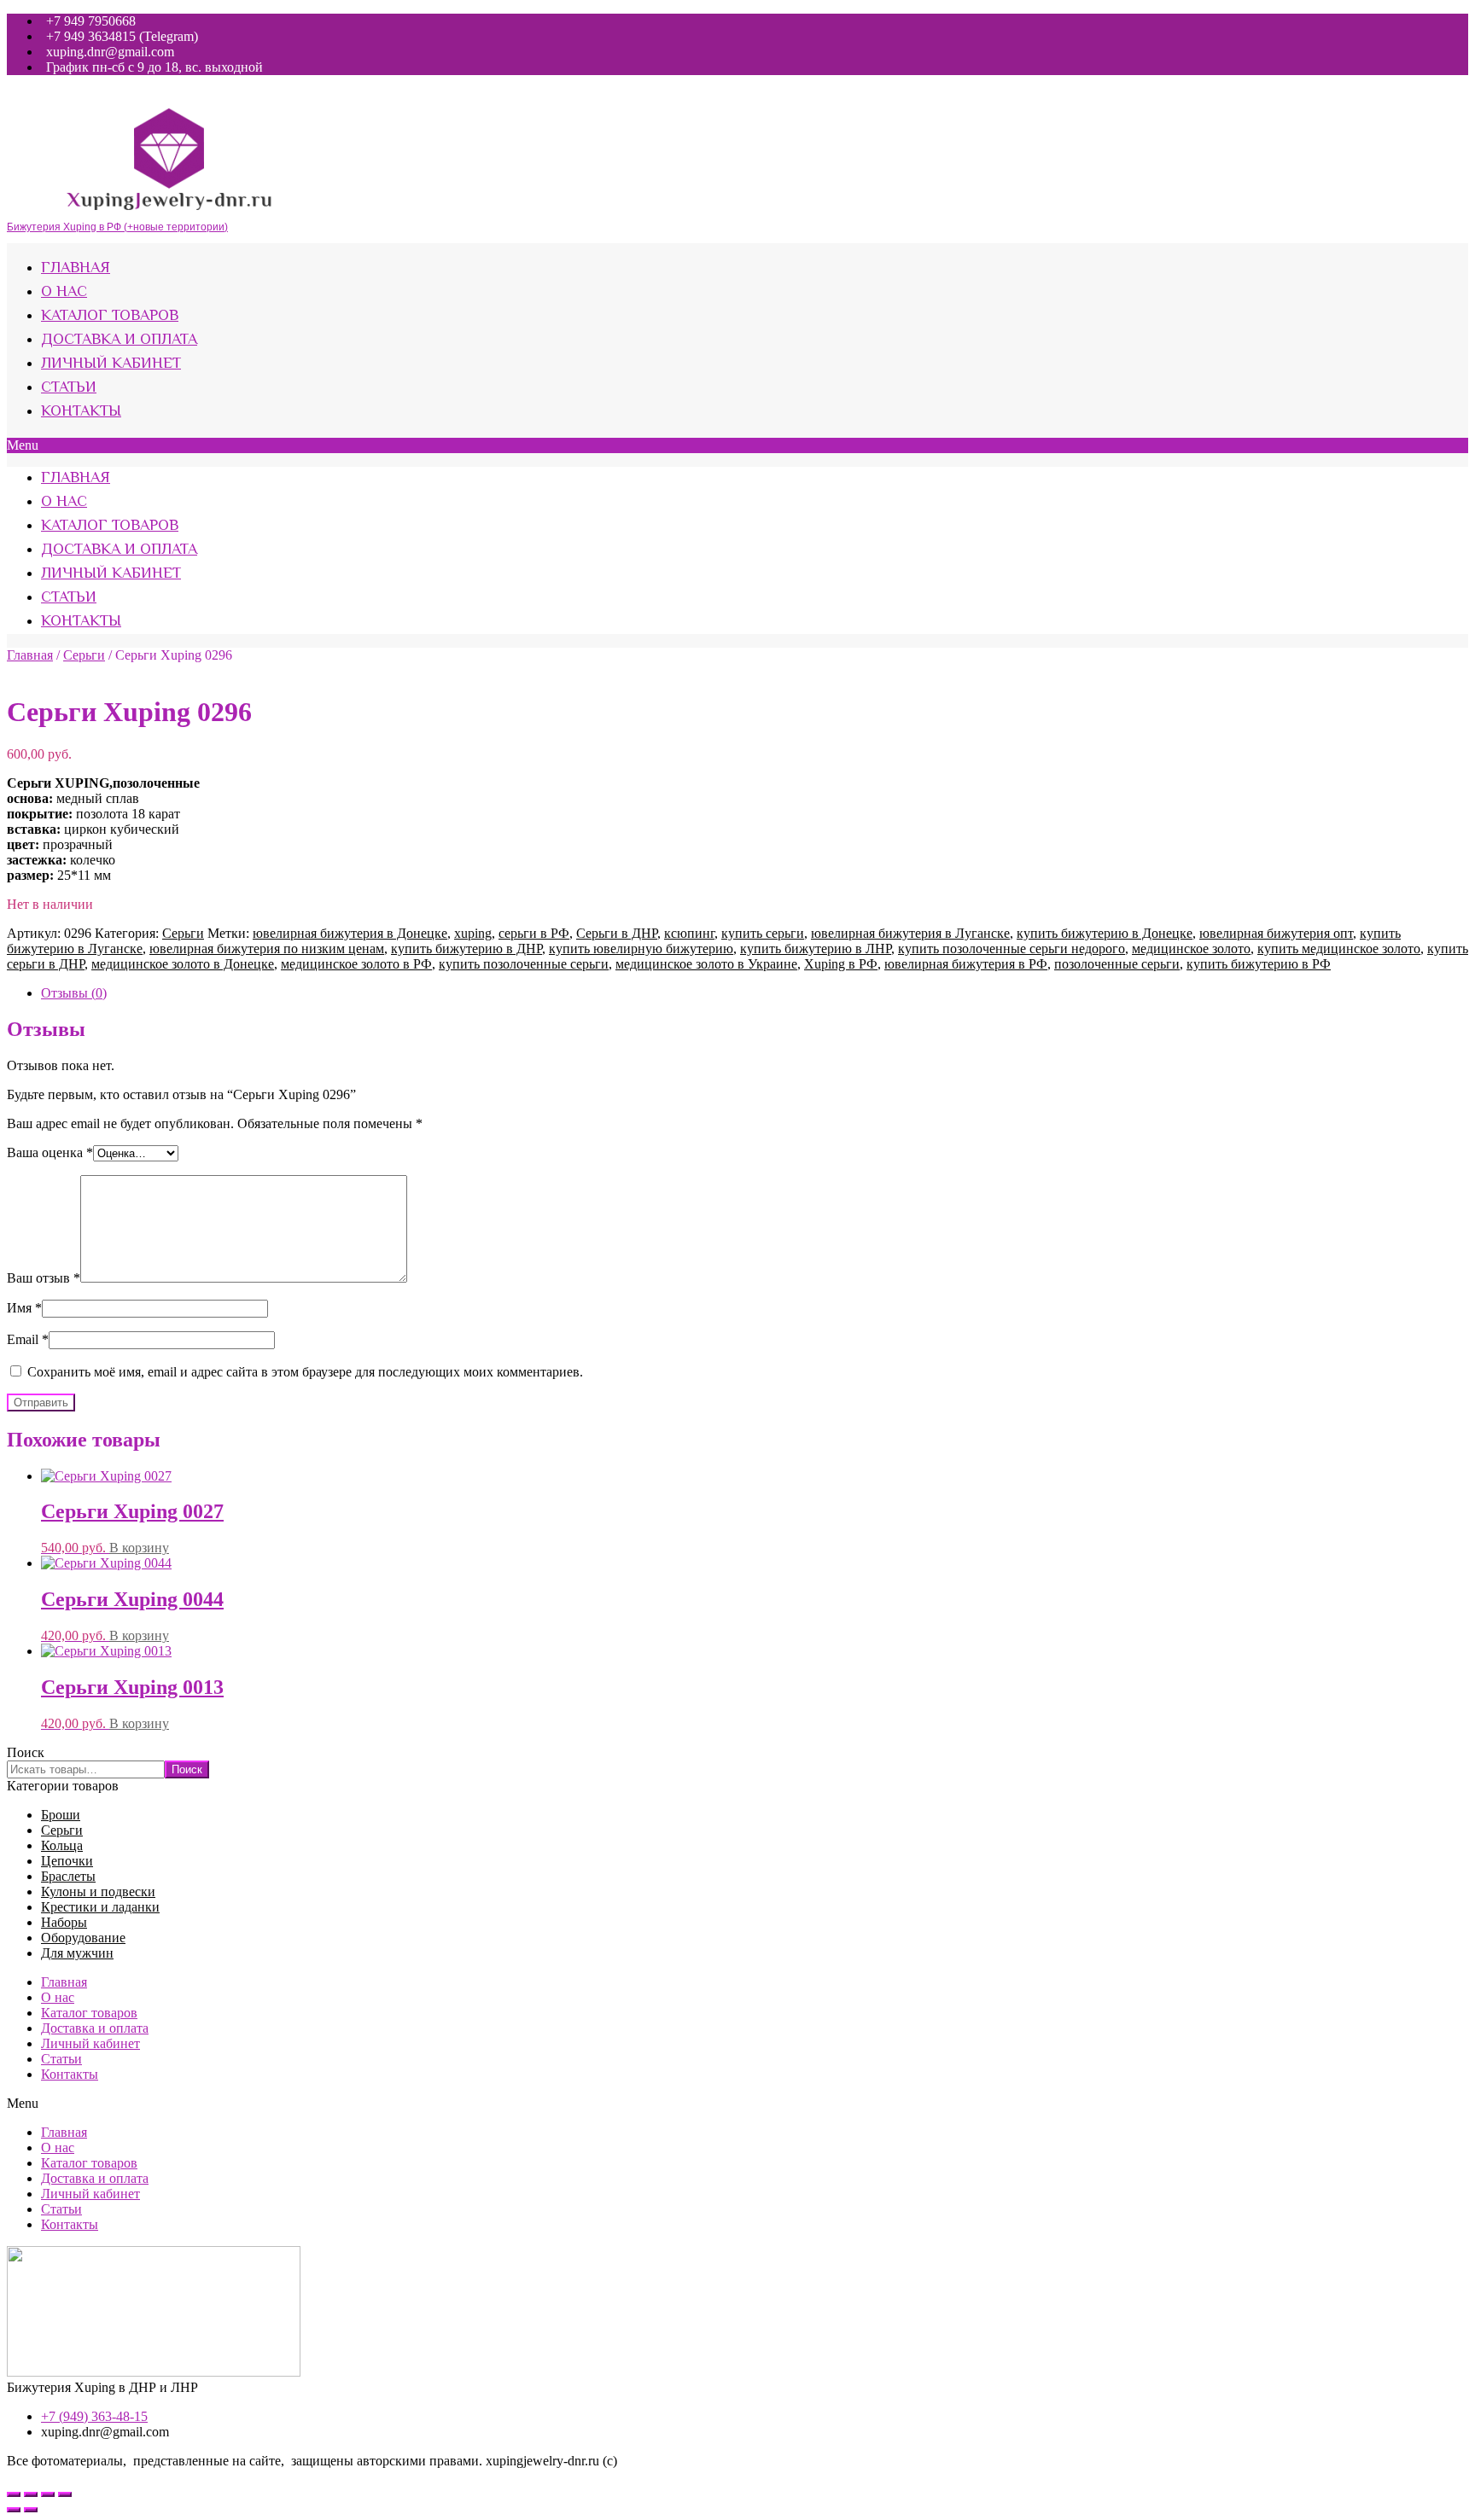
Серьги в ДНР (617, 933)
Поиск (26, 1752)
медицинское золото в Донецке (183, 964)
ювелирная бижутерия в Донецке (350, 933)
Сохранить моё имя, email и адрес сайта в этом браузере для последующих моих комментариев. (305, 1372)
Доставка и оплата (119, 340)
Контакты (81, 412)
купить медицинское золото (1339, 949)
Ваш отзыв (44, 1278)
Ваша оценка (50, 1152)
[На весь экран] (48, 2494)
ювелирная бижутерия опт (1276, 933)
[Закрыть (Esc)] (14, 2494)
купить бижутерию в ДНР (466, 949)
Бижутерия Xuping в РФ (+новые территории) (117, 227)
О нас (64, 293)
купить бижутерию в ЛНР (816, 949)
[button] (737, 445)
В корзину (139, 1548)
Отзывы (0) (74, 993)
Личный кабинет (111, 364)
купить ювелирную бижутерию (641, 949)
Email (28, 1339)
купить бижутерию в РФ (1259, 964)
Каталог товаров (110, 317)
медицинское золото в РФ (356, 964)
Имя (24, 1308)
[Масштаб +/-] (65, 2494)
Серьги (84, 655)
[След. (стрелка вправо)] (31, 2510)
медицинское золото (1191, 949)
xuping (473, 933)
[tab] (755, 993)
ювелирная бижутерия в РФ (966, 964)
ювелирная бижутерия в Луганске (910, 933)
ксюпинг (689, 933)
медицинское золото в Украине (706, 964)
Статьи (69, 388)
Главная (76, 269)
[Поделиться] (31, 2494)
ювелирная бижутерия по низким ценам (267, 949)
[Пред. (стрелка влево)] (14, 2510)
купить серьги (763, 933)
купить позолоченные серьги (524, 964)
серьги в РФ (534, 933)
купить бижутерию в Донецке (1105, 933)
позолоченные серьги (1117, 964)
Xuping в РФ (841, 964)
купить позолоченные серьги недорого (1012, 949)
